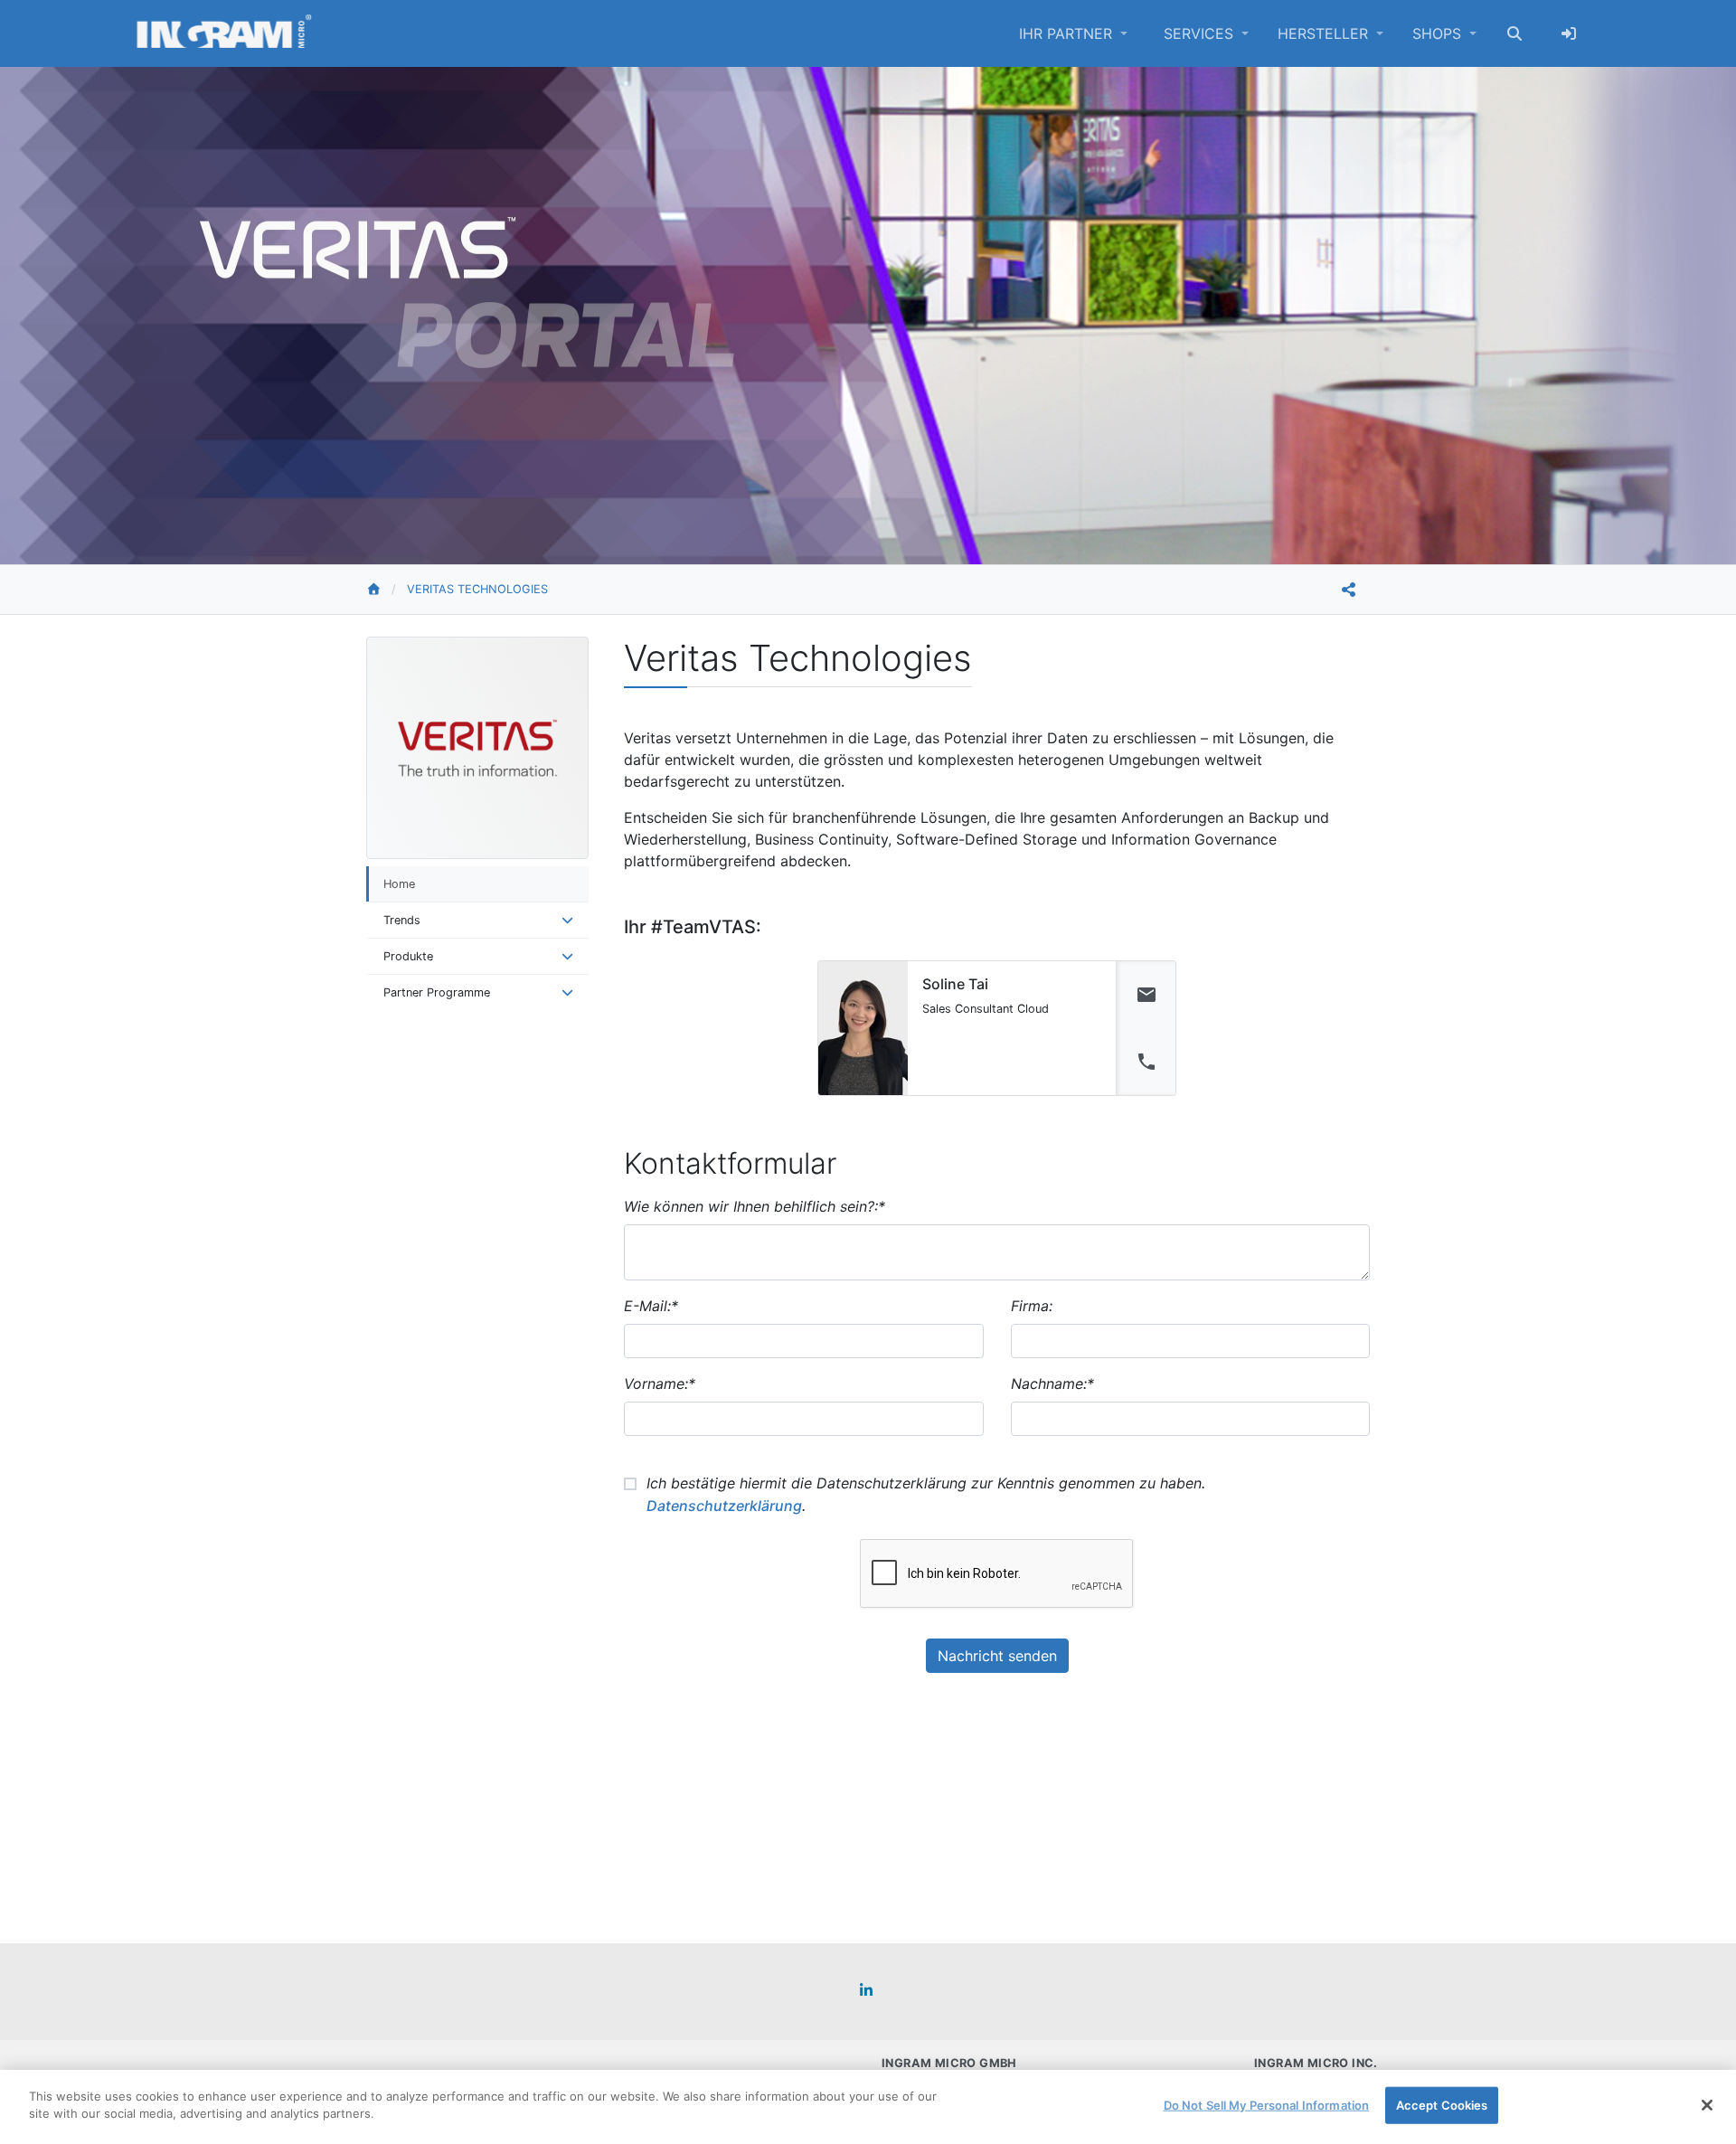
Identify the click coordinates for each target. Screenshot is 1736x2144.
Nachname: (1052, 1384)
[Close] (1707, 2105)
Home (399, 884)
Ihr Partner (1068, 33)
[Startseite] (387, 590)
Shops (1439, 33)
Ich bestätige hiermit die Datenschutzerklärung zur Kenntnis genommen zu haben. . (926, 1494)
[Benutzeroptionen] (1569, 33)
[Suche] (1514, 33)
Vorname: (660, 1384)
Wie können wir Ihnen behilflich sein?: (755, 1206)
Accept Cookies (1442, 2105)
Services (1201, 33)
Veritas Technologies (477, 589)
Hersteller (1325, 33)
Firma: (1032, 1306)
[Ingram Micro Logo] (224, 33)
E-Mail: (651, 1306)
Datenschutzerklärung (724, 1506)
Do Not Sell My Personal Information (1267, 2105)
